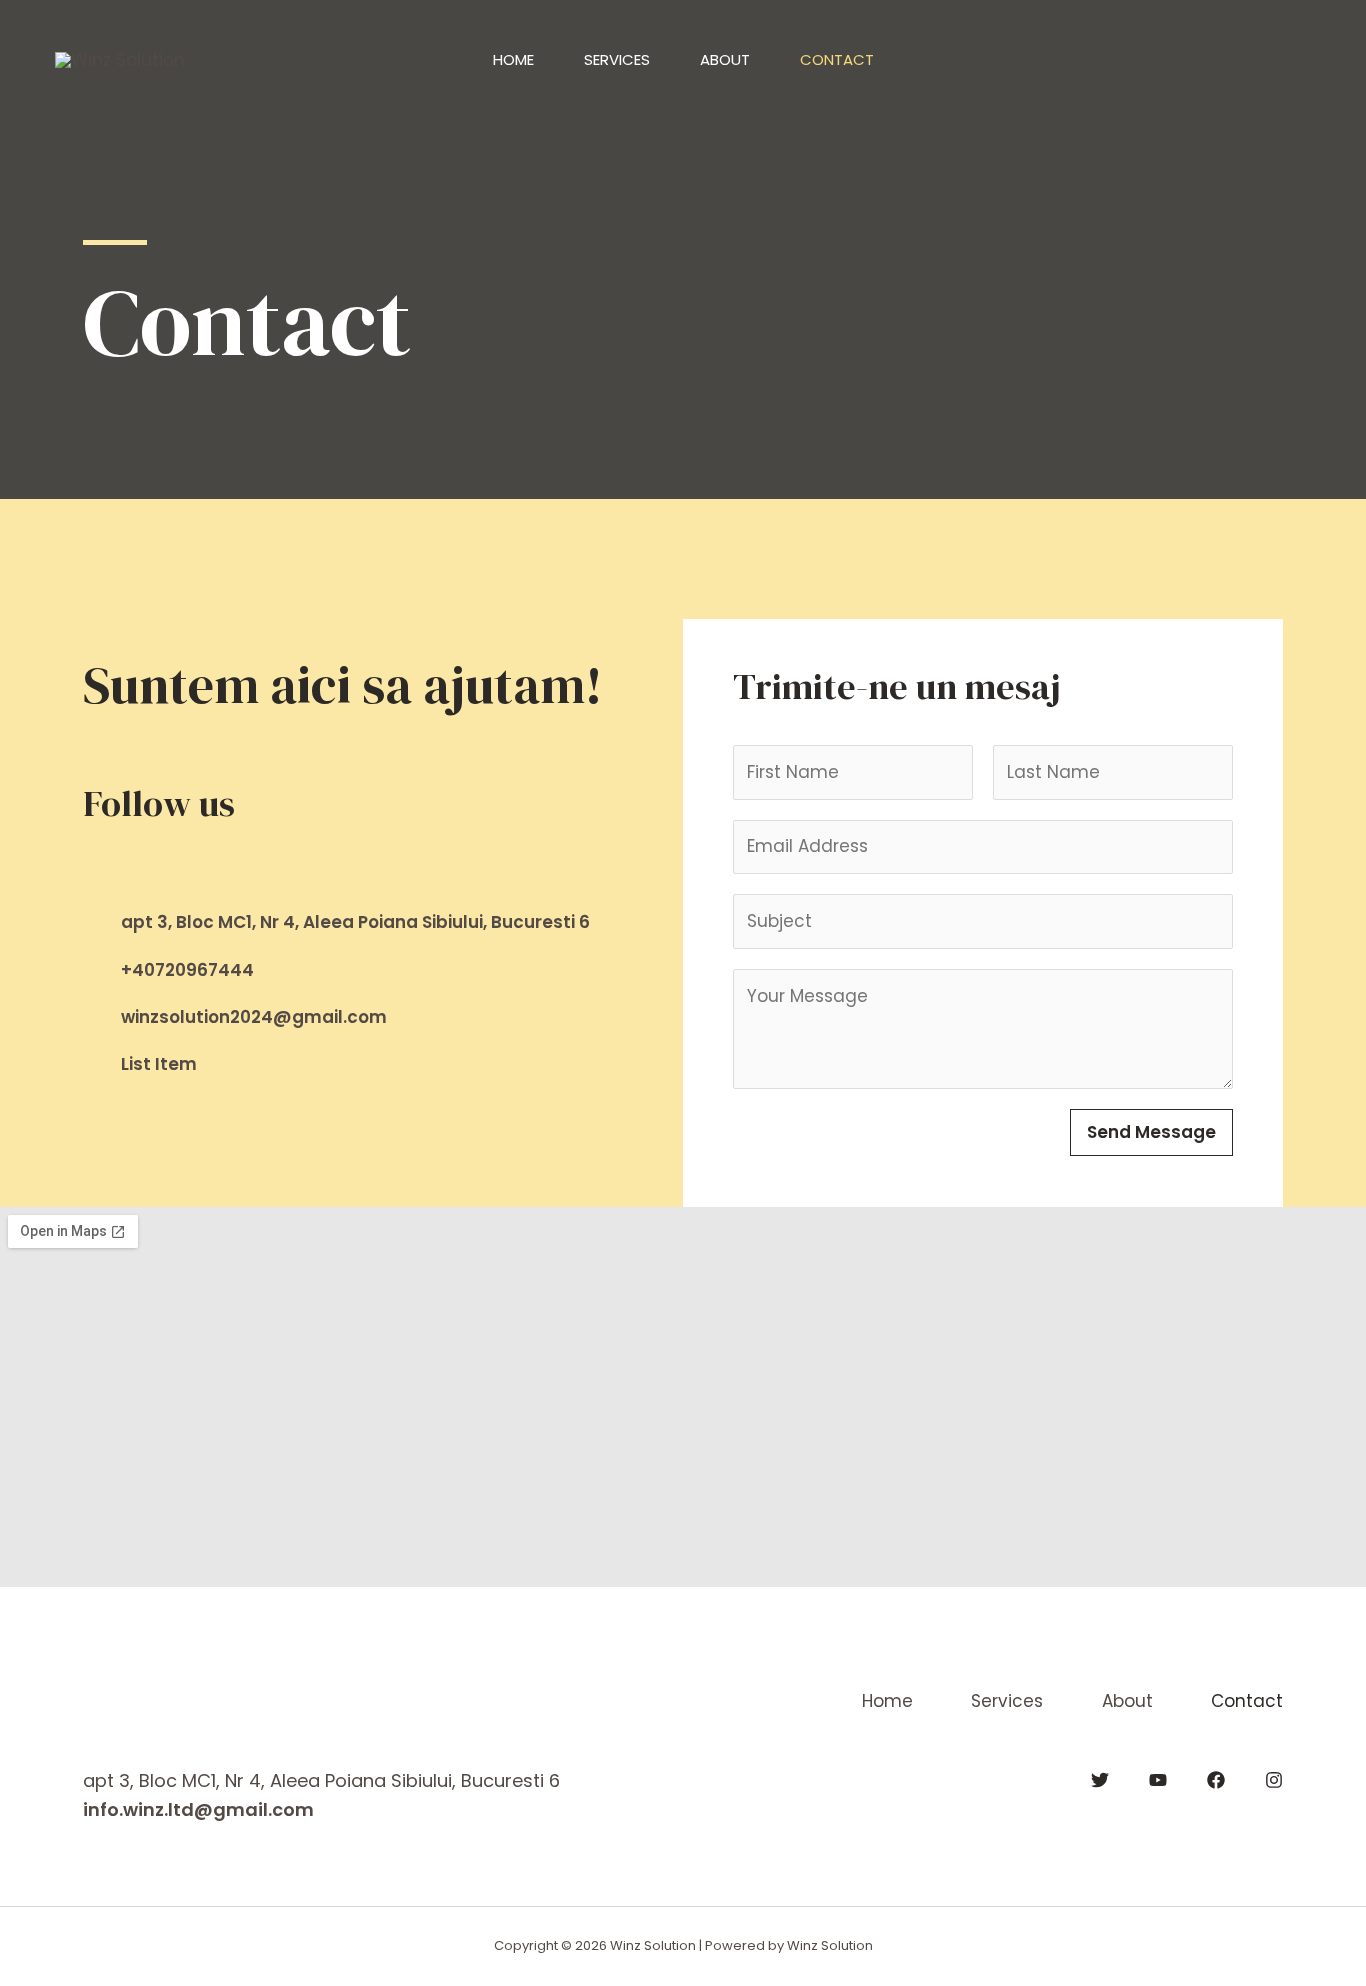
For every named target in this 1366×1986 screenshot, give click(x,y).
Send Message (1151, 1132)
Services (617, 59)
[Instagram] (1274, 1780)
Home (513, 59)
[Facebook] (91, 860)
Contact (837, 59)
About (725, 59)
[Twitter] (1100, 1780)
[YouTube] (1158, 1780)
